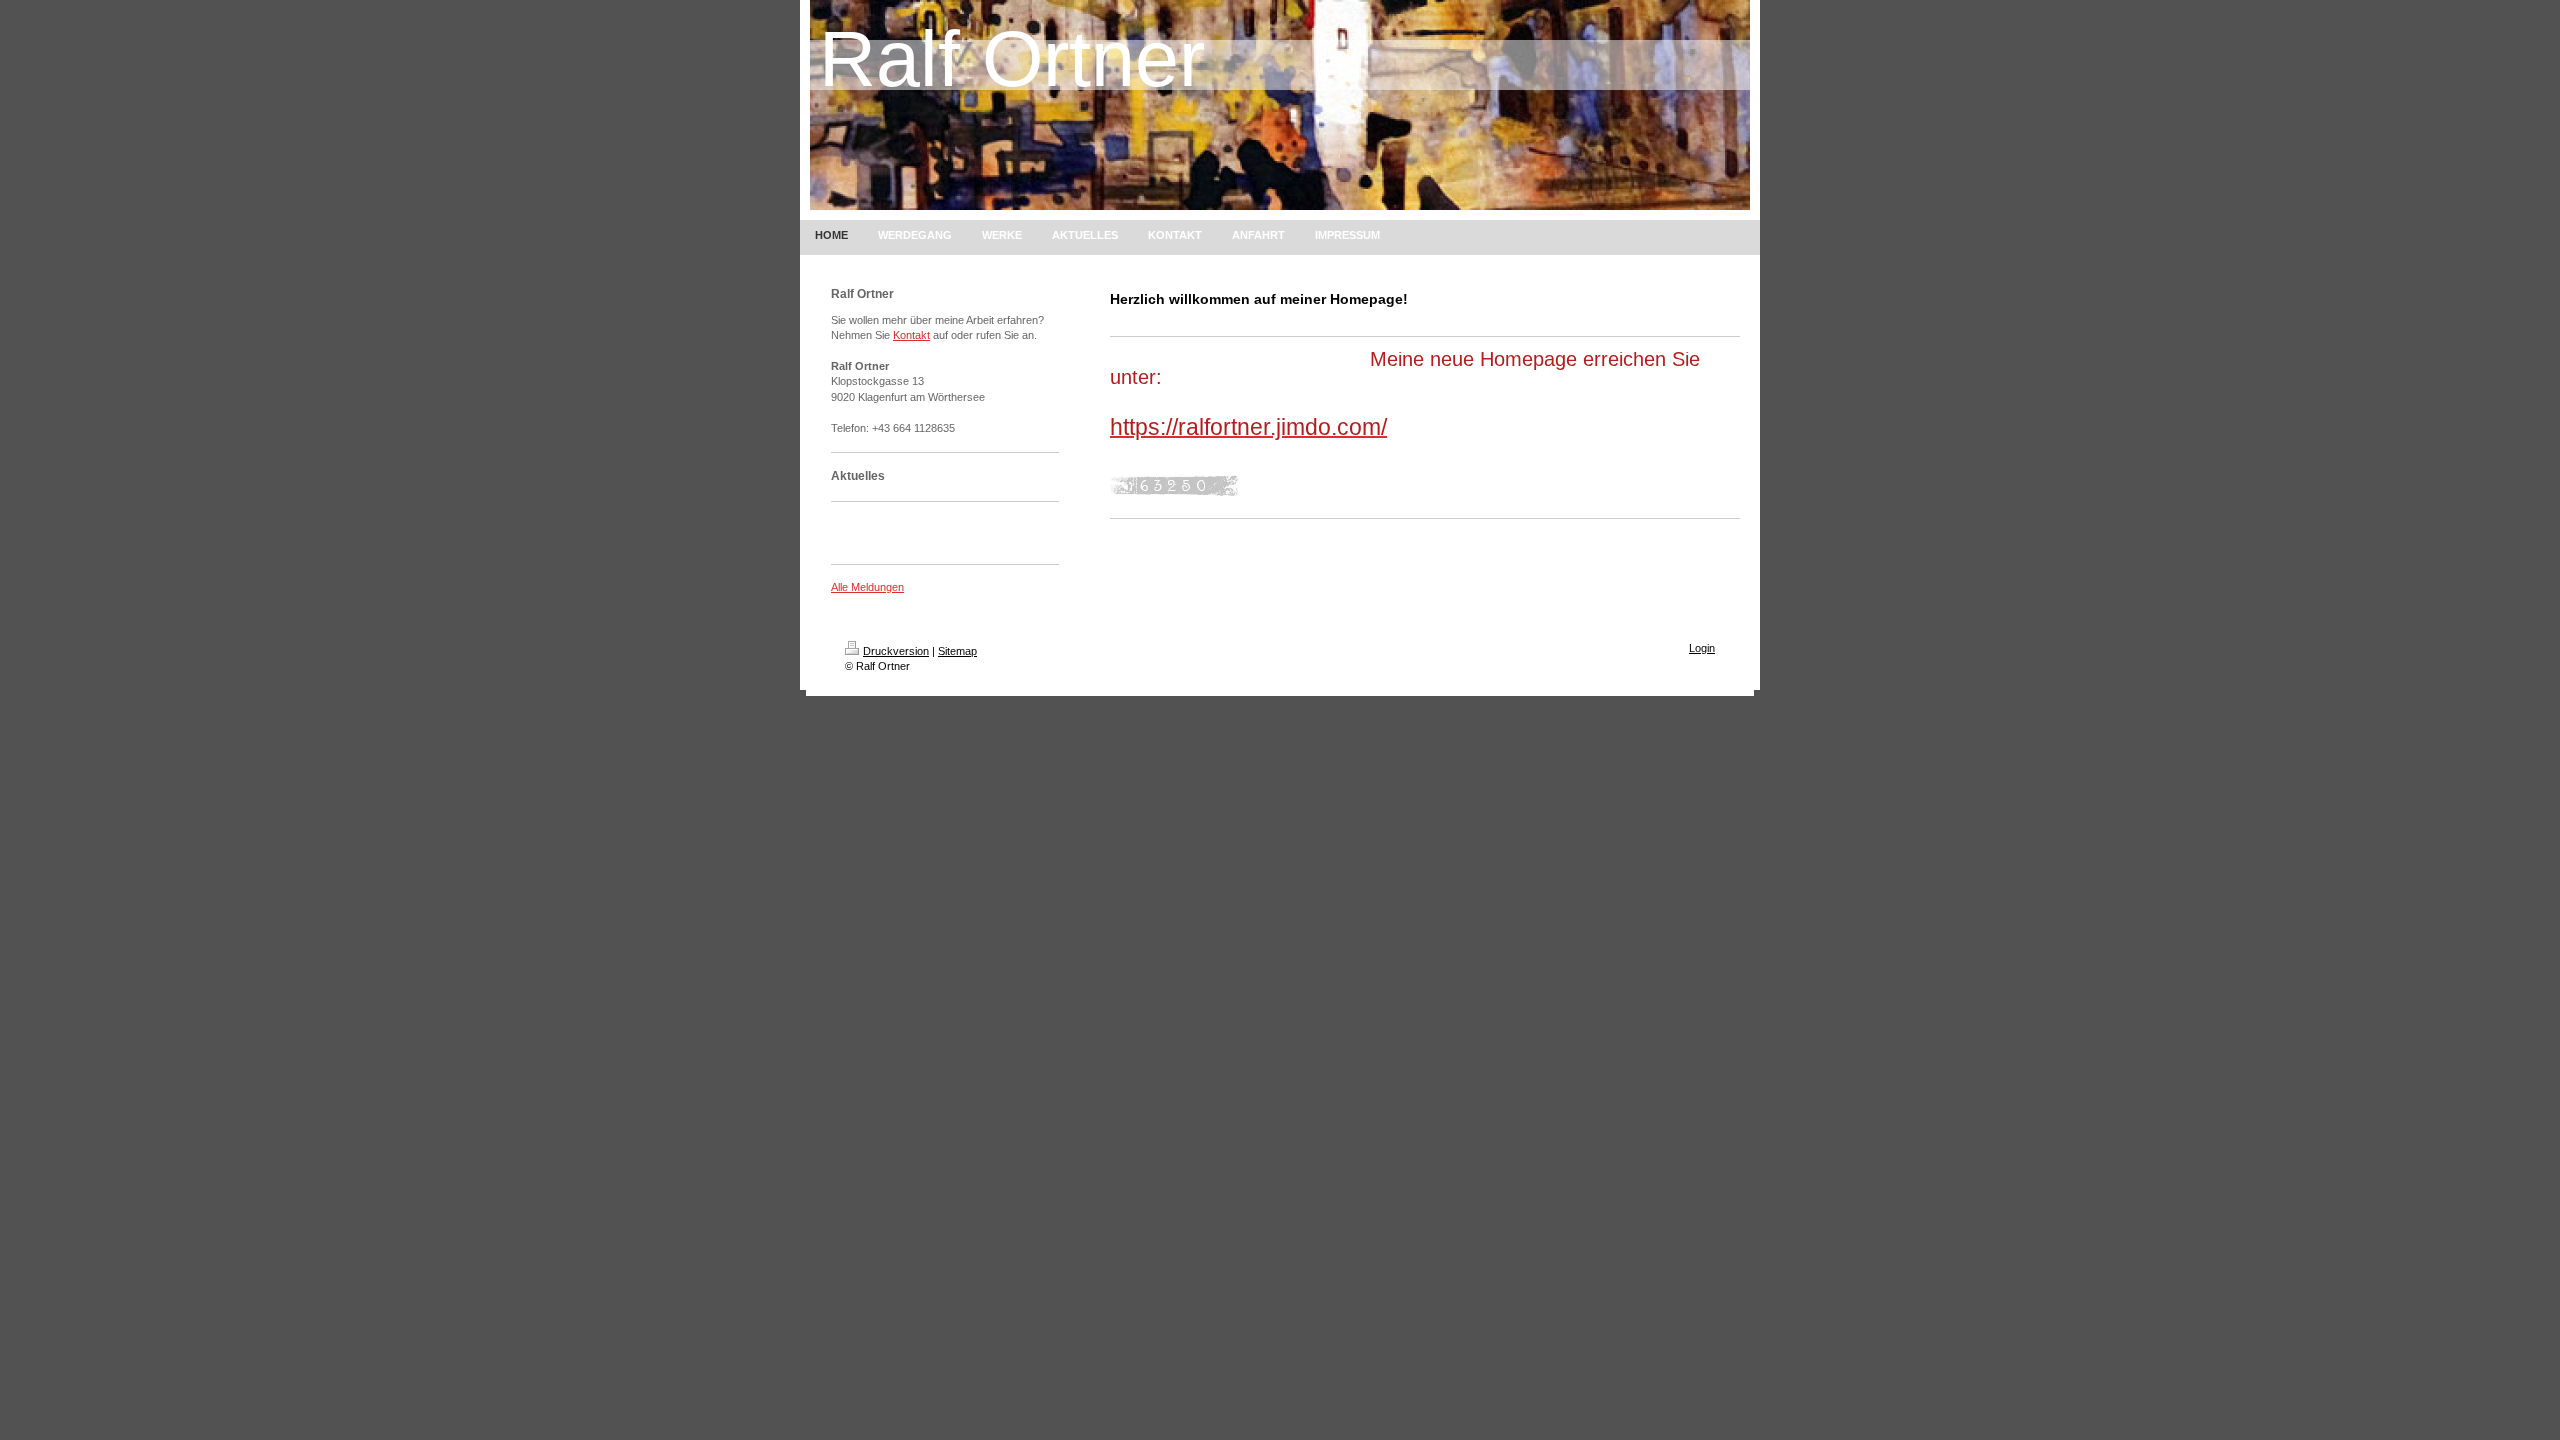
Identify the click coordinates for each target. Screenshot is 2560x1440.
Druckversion (896, 651)
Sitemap (957, 651)
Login (1702, 648)
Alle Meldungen (867, 587)
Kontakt (911, 335)
